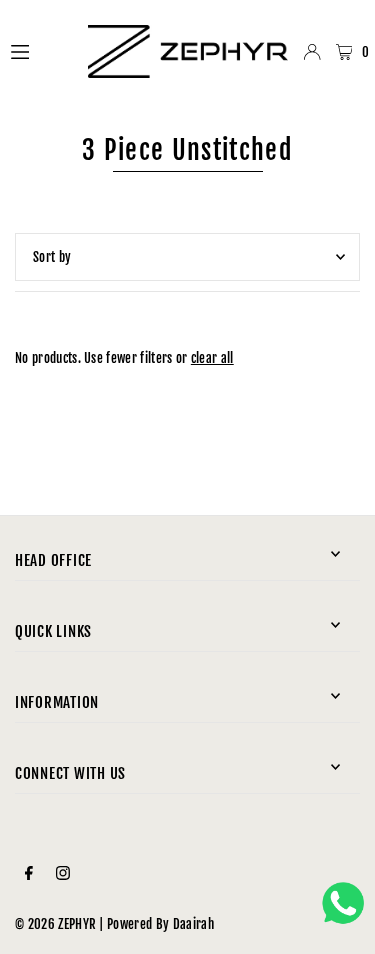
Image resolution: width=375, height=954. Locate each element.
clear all (212, 358)
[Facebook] (29, 874)
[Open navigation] (40, 51)
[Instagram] (63, 874)
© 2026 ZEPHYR (55, 924)
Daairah (193, 924)
